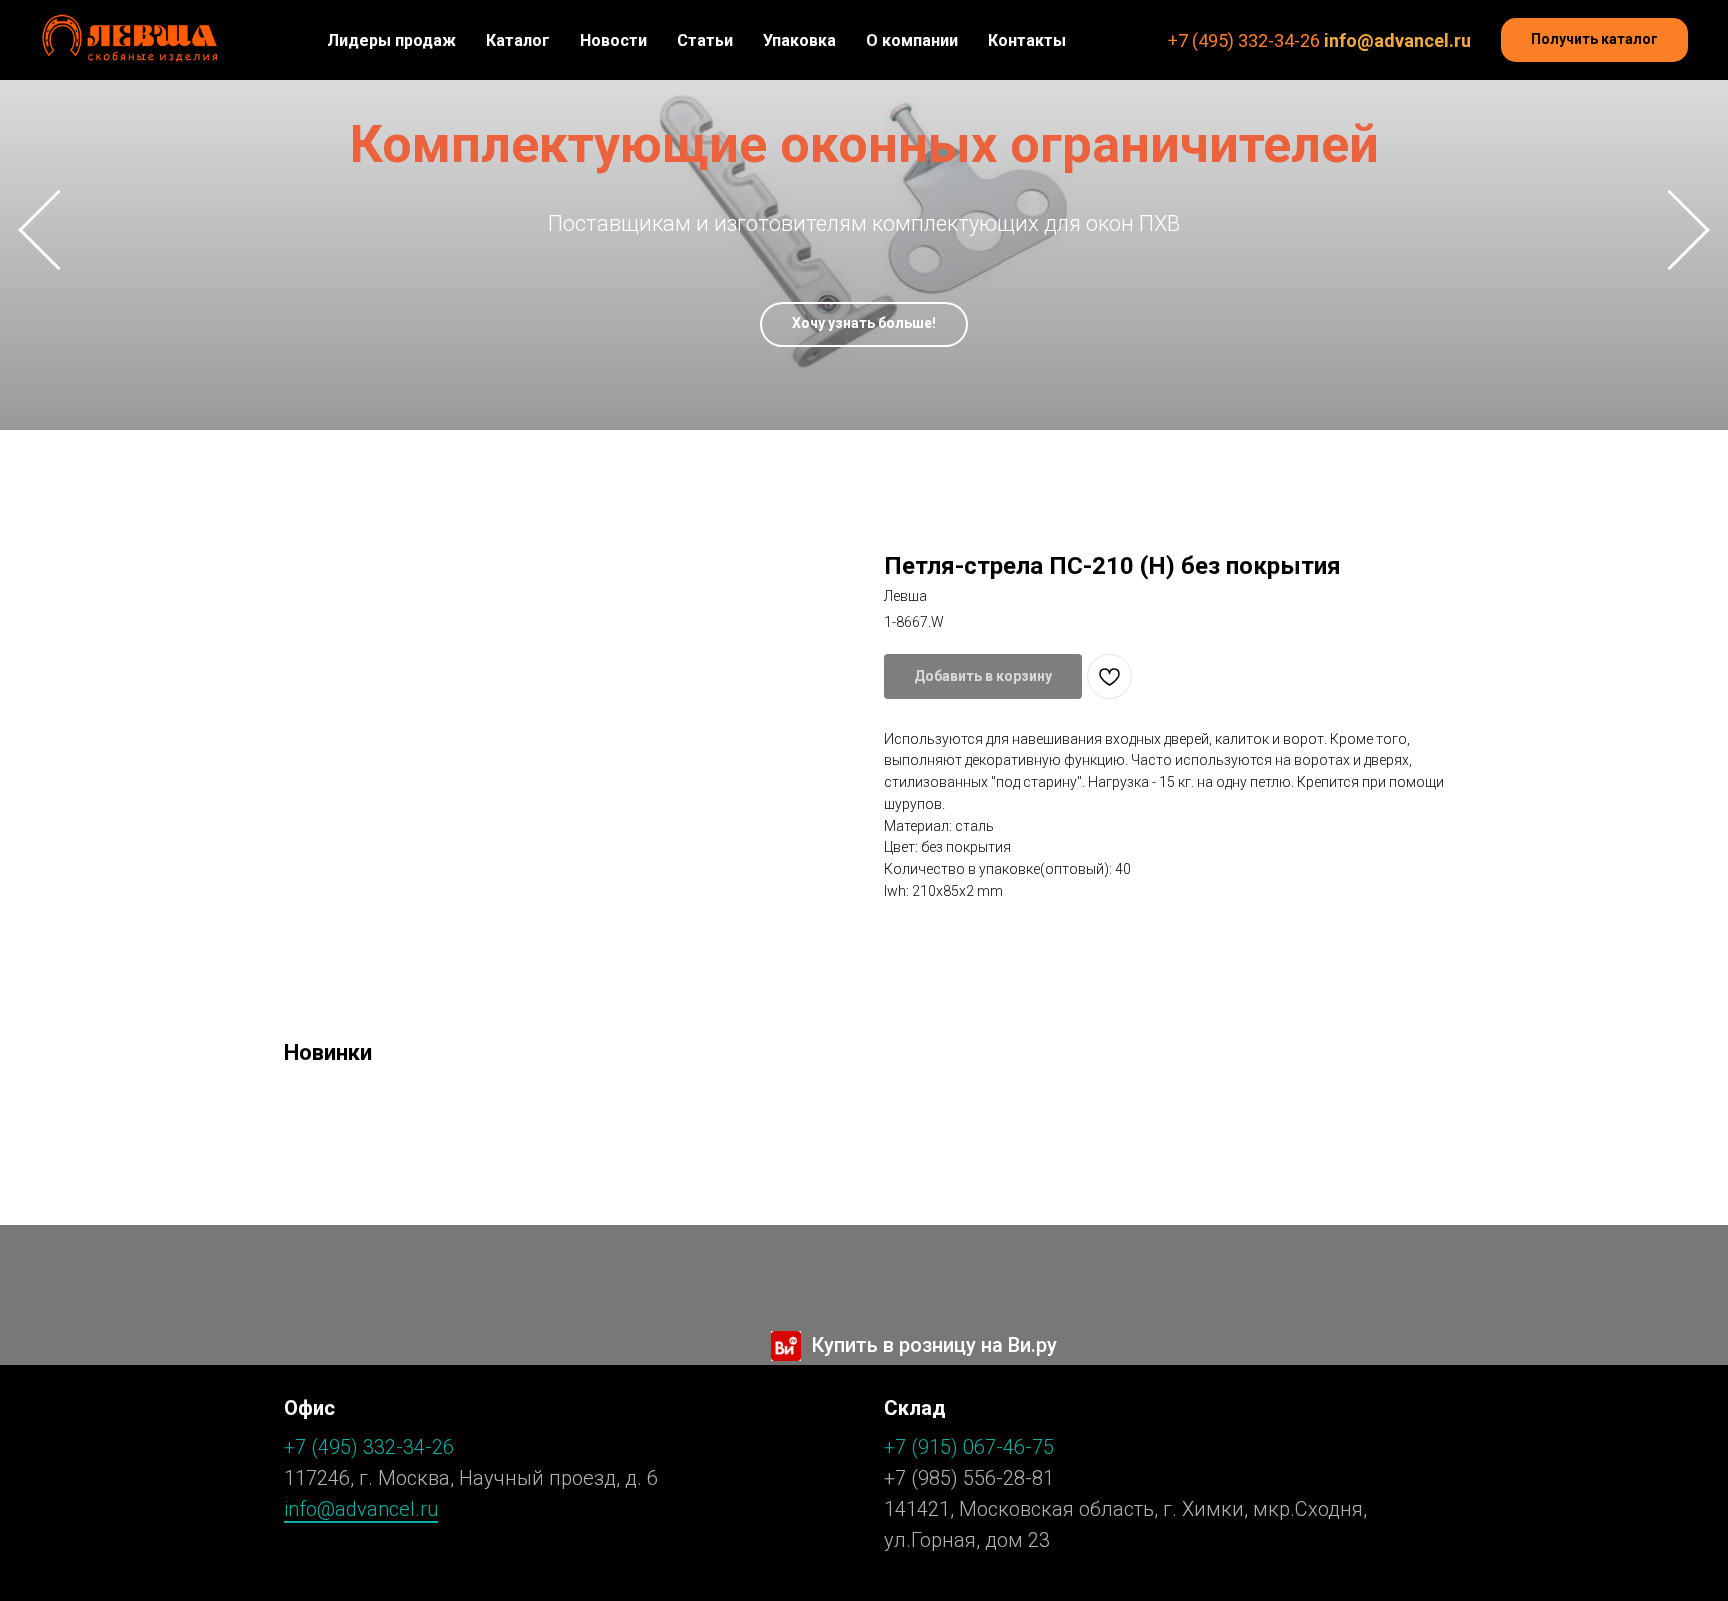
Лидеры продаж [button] (391, 40)
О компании (912, 40)
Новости (613, 40)
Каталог (518, 40)
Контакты (1027, 40)
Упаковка (799, 40)
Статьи (705, 40)
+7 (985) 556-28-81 (969, 1478)
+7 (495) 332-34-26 (1244, 40)
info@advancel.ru (1397, 40)
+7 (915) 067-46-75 (969, 1447)
